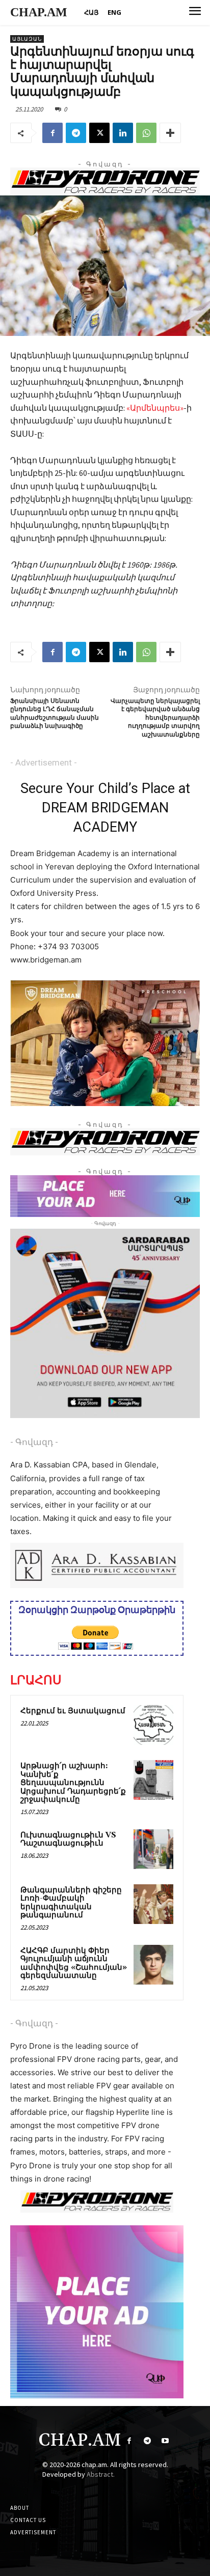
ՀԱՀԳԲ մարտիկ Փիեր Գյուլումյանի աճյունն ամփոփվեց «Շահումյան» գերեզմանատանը (74, 1963)
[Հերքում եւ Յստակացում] (153, 1725)
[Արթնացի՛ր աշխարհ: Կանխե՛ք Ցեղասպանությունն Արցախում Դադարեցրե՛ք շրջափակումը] (153, 1780)
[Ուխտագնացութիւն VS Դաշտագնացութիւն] (153, 1849)
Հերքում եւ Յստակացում (73, 1711)
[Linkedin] (123, 133)
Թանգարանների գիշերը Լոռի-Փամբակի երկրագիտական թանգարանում (71, 1903)
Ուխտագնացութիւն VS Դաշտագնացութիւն (68, 1839)
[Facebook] (52, 133)
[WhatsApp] (146, 133)
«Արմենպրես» (155, 408)
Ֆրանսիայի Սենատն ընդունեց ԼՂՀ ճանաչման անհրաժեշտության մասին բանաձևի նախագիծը (55, 714)
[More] (170, 133)
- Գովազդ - (34, 1442)
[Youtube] (165, 2441)
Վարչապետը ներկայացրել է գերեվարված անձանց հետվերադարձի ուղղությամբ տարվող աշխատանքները (155, 718)
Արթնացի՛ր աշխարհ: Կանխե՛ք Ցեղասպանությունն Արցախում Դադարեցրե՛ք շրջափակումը (73, 1783)
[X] (99, 133)
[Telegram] (76, 133)
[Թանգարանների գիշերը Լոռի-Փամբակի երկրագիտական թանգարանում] (153, 1904)
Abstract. (101, 2474)
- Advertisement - (44, 762)
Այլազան (27, 39)
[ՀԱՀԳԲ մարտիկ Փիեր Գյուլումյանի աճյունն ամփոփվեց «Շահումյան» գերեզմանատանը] (153, 1965)
